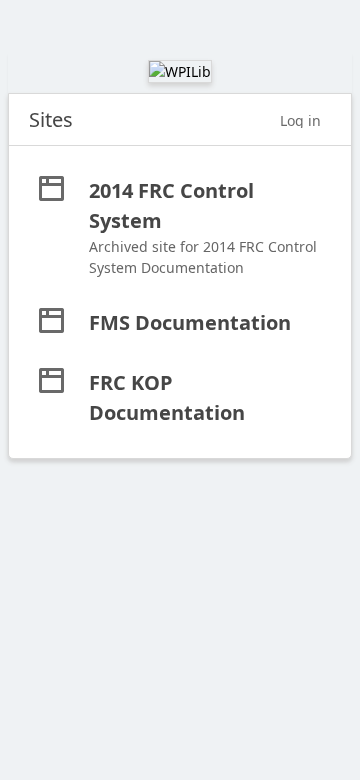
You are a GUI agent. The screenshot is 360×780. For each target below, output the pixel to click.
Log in (300, 120)
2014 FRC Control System (171, 205)
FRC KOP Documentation (167, 397)
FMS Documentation (190, 322)
